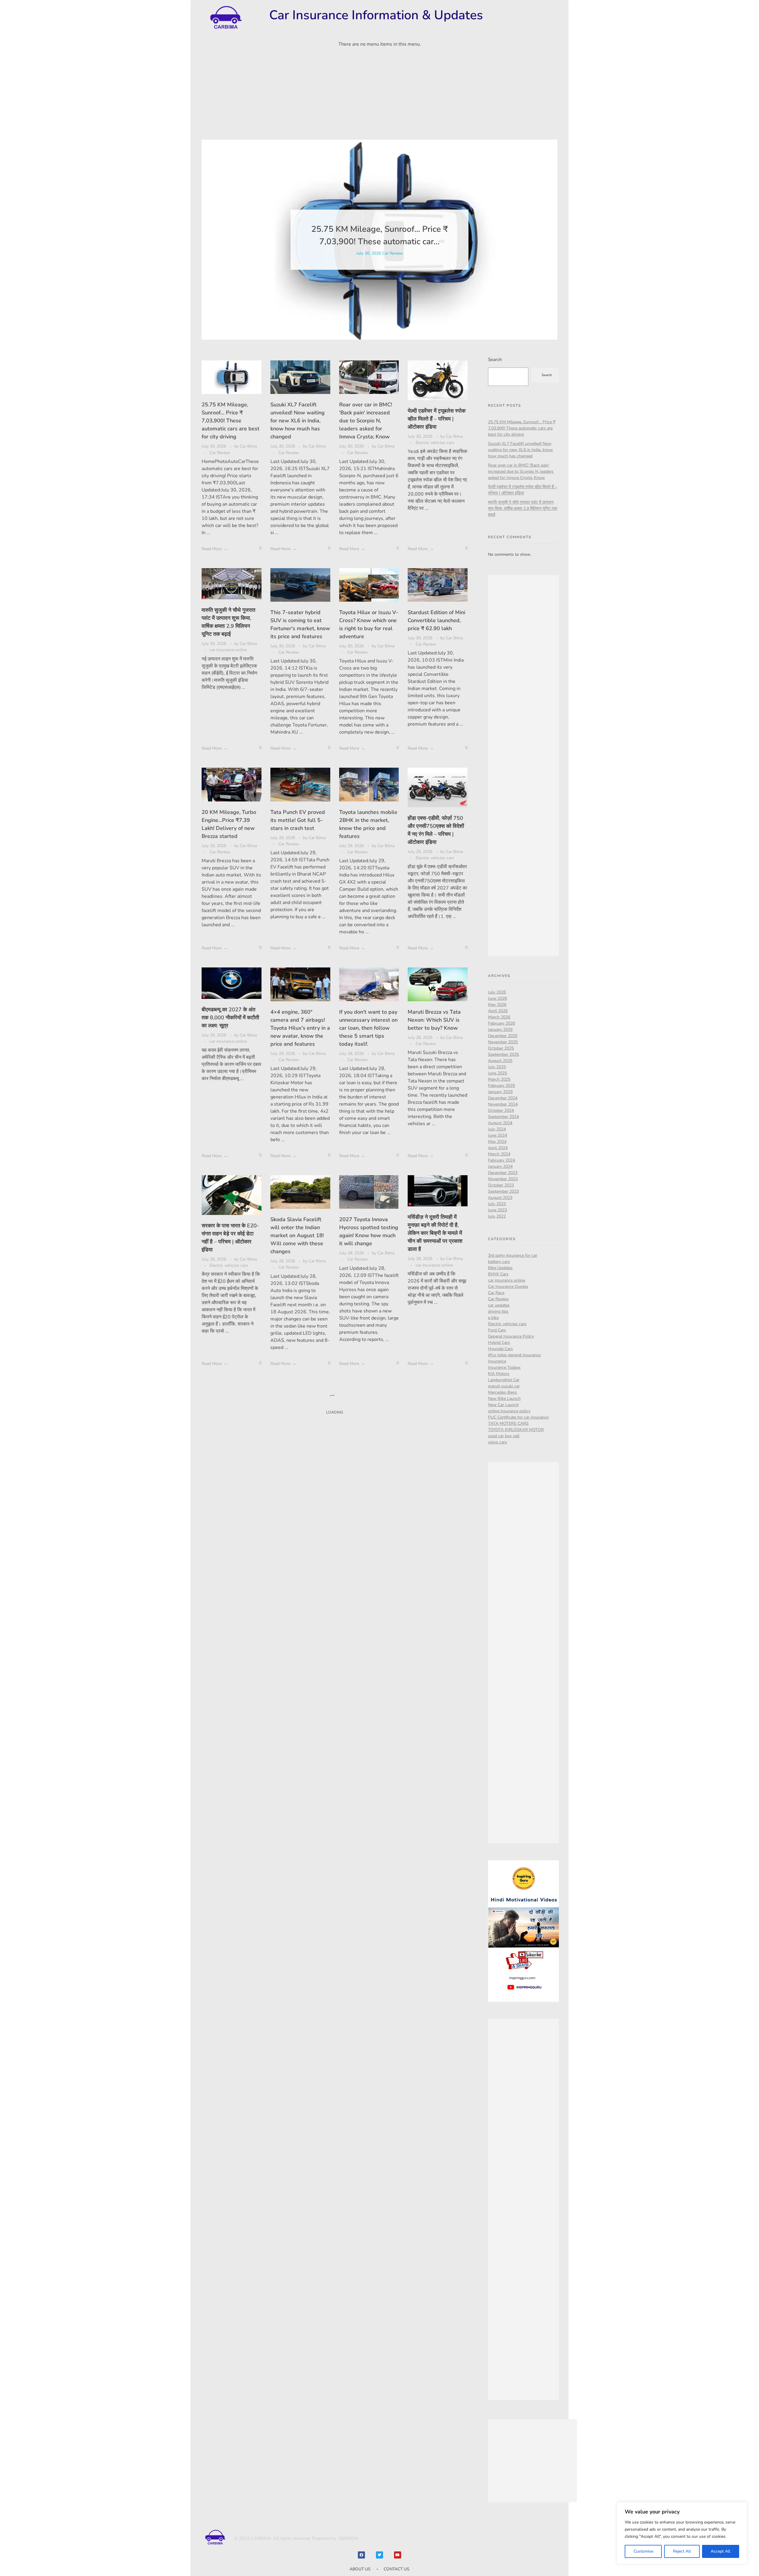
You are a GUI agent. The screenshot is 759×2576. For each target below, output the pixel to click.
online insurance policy (509, 1411)
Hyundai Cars (500, 1349)
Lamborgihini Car (504, 1380)
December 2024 (503, 1098)
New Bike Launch (504, 1399)
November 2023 (503, 1179)
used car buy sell (504, 1436)
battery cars (499, 1262)
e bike (493, 1318)
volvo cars (498, 1442)
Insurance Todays (504, 1367)
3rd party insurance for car (513, 1255)
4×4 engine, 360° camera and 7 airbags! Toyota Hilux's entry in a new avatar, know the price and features (300, 1028)
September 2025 (503, 1054)
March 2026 (499, 1017)
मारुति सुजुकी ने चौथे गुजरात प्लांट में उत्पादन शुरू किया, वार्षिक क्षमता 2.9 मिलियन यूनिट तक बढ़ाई (523, 508)
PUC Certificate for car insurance (518, 1417)
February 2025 (502, 1086)
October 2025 (501, 1048)
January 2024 (500, 1166)
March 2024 (499, 1154)
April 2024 (498, 1148)
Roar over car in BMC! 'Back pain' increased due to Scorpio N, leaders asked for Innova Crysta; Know (366, 421)
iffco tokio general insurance (514, 1355)
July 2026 (497, 992)
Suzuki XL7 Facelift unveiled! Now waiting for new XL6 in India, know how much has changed (298, 421)
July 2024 (497, 1129)
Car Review (393, 253)
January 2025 (500, 1092)
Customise (643, 2551)
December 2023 (503, 1173)
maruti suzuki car (504, 1386)
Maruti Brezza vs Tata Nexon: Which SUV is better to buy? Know (434, 1020)
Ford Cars (497, 1330)
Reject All (682, 2551)
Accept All (720, 2551)
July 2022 (497, 1216)
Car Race (496, 1293)
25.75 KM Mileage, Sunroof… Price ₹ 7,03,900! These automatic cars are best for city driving (231, 421)
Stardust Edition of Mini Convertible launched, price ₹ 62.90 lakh (436, 620)
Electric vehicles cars (435, 443)
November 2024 (503, 1104)
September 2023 (503, 1191)
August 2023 (500, 1198)
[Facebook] (361, 2555)
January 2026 (500, 1030)
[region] (682, 2533)
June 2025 (498, 1073)
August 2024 (500, 1123)
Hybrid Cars (499, 1343)
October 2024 (501, 1110)
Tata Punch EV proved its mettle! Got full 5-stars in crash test (298, 820)
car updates (499, 1305)
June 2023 (498, 1210)
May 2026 (497, 1005)
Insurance (497, 1361)
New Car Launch (503, 1405)
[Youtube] (398, 2555)
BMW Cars (498, 1274)
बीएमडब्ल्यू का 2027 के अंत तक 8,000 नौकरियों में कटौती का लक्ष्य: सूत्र (230, 1018)
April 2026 (498, 1011)
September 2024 (503, 1117)
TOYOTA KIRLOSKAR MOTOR (516, 1430)
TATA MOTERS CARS (508, 1423)
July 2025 (497, 1067)
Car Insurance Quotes (508, 1287)
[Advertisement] (379, 96)
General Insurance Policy (511, 1336)
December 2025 (503, 1036)
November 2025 (503, 1042)
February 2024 (502, 1160)
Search (495, 359)
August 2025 (500, 1061)
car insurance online (228, 650)
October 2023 (501, 1185)
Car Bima (248, 446)
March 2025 (499, 1079)
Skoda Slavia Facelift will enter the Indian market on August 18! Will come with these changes (297, 1235)
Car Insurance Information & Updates (376, 15)
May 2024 (497, 1142)
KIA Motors (499, 1374)
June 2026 (498, 998)
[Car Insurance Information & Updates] (225, 18)
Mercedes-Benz (503, 1392)
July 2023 (497, 1204)
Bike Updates (500, 1268)
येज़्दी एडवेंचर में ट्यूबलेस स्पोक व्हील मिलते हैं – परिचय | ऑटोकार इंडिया (437, 419)
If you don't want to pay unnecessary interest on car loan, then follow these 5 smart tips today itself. (368, 1028)
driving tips (498, 1311)
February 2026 (502, 1023)
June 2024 (498, 1135)
